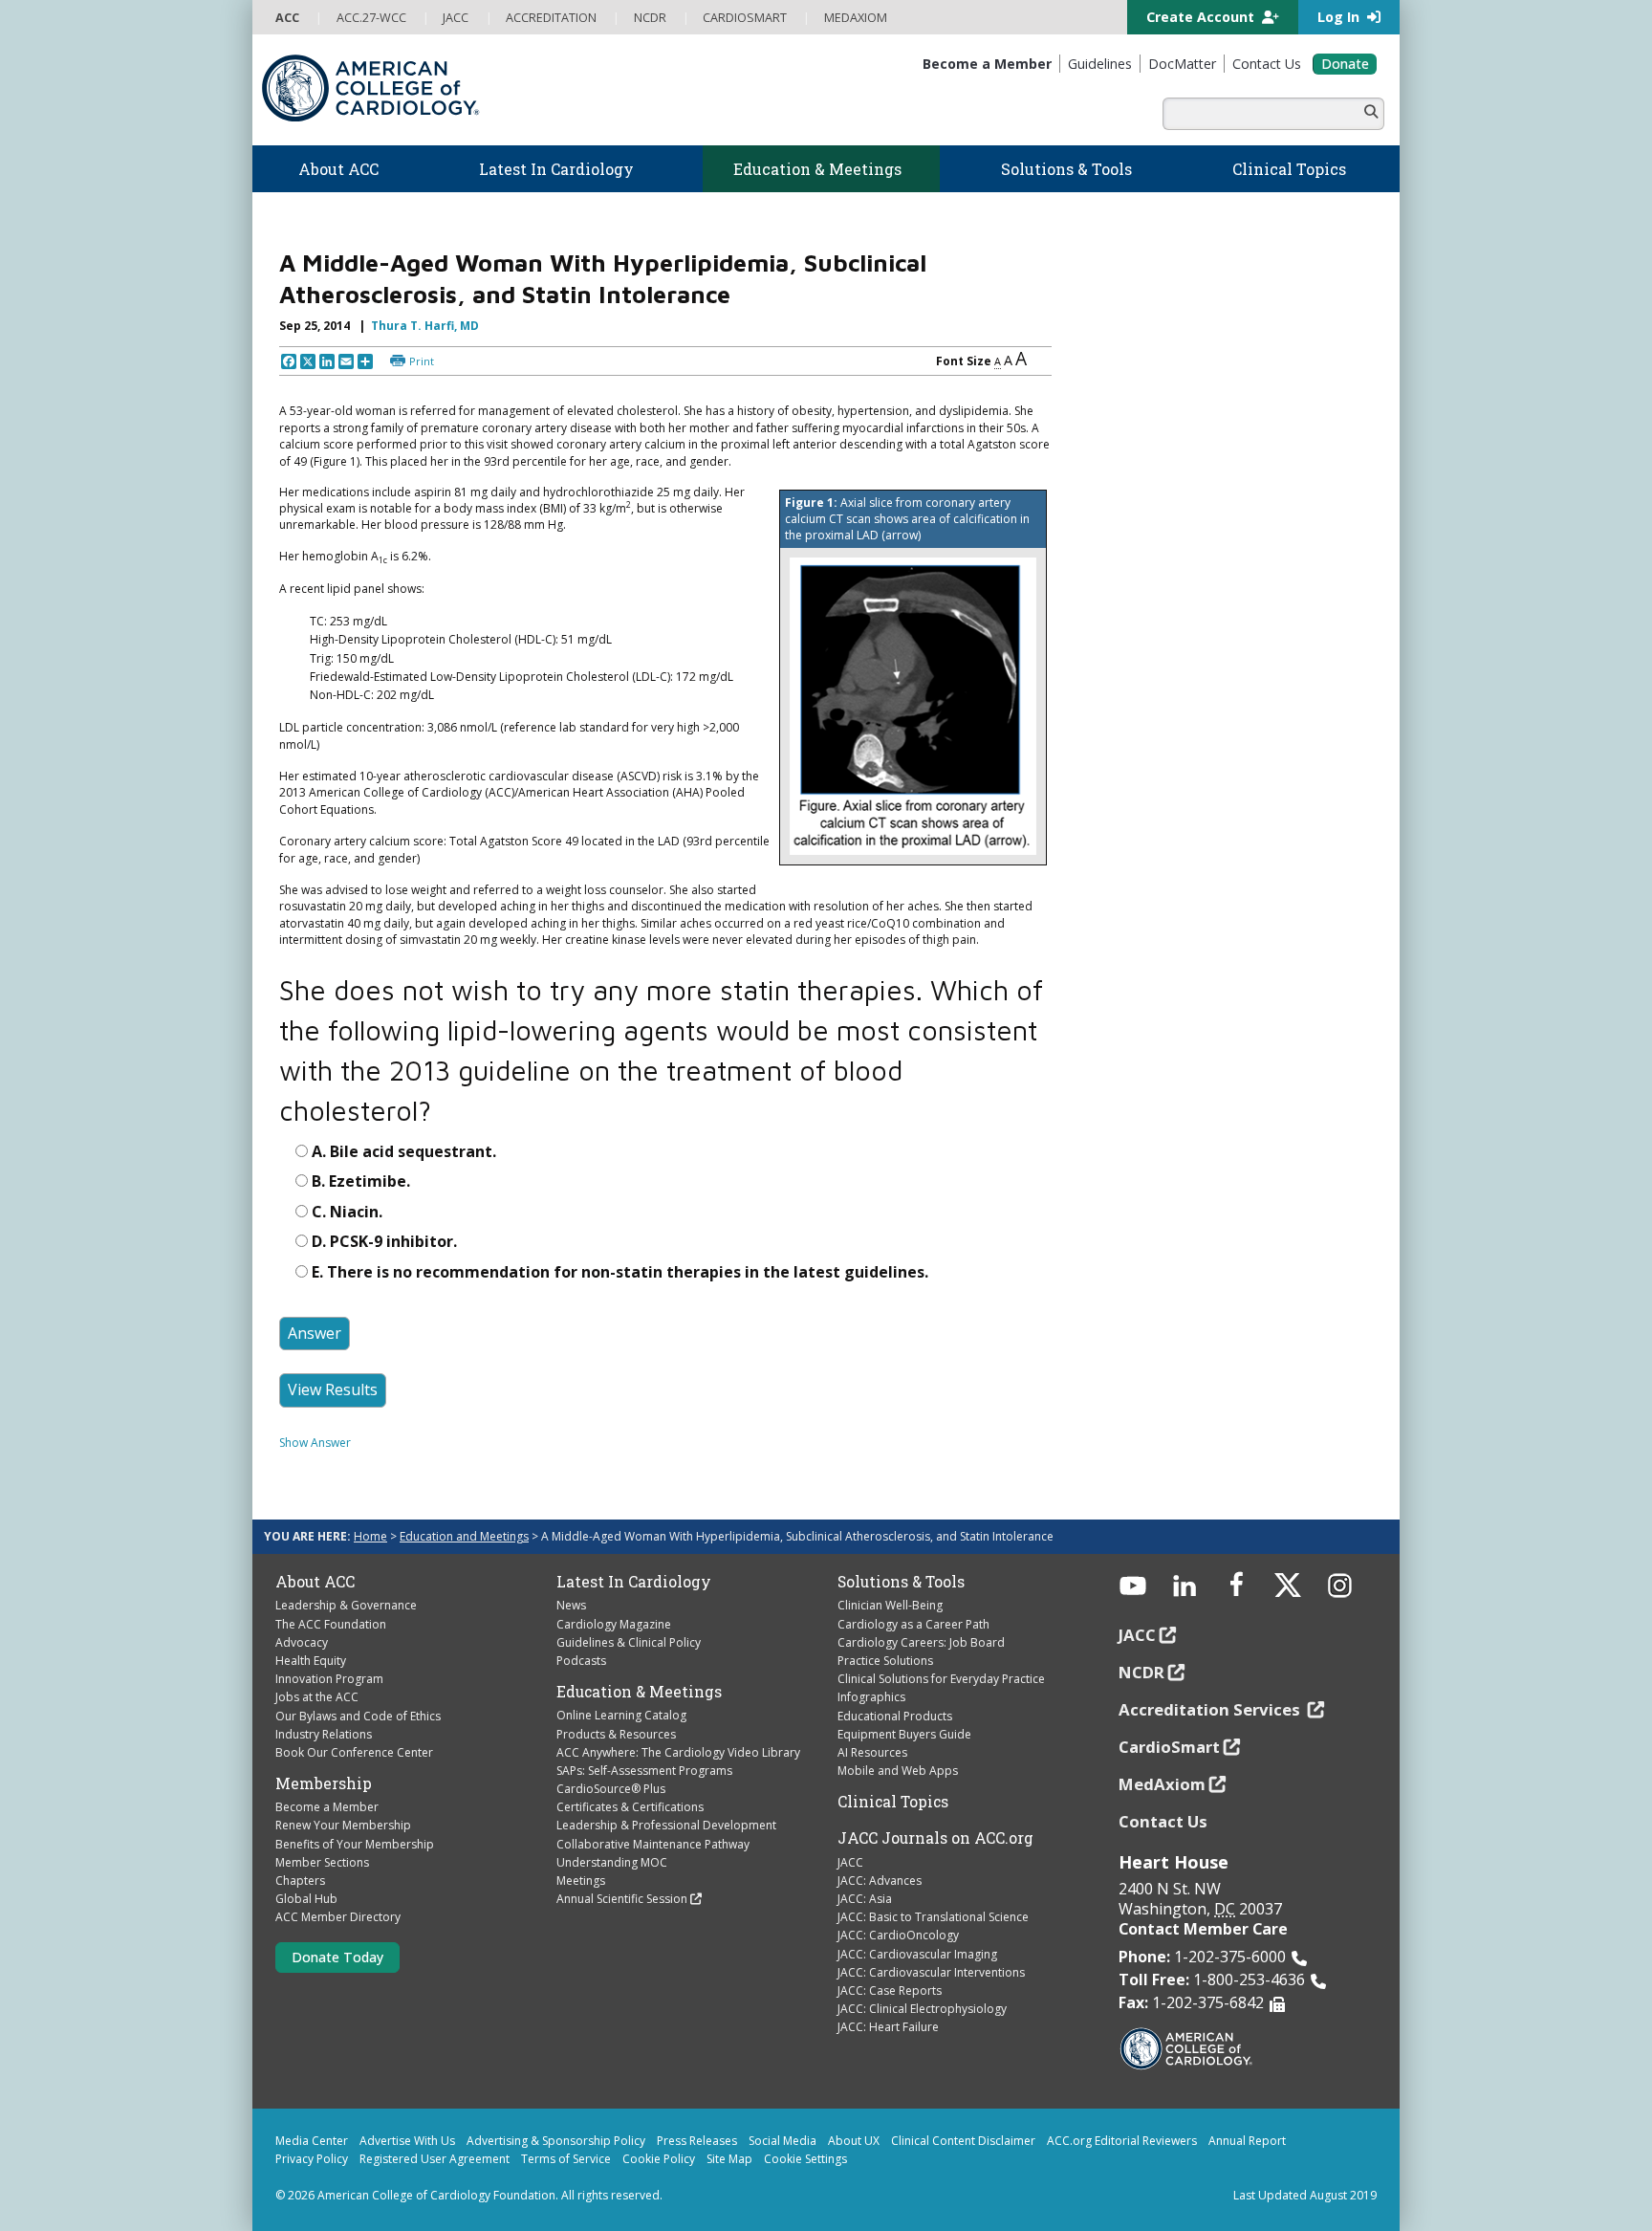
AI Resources (872, 1752)
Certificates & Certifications (630, 1807)
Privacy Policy (312, 2159)
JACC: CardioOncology (898, 1935)
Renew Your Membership (343, 1825)
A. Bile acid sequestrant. (404, 1151)
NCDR (1141, 1672)
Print (422, 361)
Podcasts (581, 1661)
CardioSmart (1169, 1747)
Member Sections (322, 1862)
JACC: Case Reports (890, 1990)
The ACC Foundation (331, 1624)
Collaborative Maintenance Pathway (653, 1844)
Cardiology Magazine (614, 1624)
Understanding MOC (612, 1862)
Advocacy (302, 1642)
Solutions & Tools (901, 1582)
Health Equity (311, 1661)
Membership (324, 1783)
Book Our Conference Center (354, 1752)
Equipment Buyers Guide (904, 1734)
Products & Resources (616, 1734)
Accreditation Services (1211, 1709)
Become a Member (327, 1807)
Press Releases (697, 2141)
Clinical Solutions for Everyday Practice (941, 1679)
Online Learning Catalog (621, 1715)
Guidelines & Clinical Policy (629, 1642)
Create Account (1202, 17)
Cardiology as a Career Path (913, 1624)
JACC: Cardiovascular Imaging (917, 1954)
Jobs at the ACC (317, 1697)
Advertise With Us (407, 2141)
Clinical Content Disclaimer (963, 2141)
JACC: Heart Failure (888, 2027)
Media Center (312, 2141)
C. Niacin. (347, 1212)
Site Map (729, 2159)
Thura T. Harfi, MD (425, 326)
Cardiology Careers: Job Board (921, 1642)
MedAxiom (1162, 1784)
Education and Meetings (464, 1536)
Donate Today (337, 1957)
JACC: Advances (880, 1881)
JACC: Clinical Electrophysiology (922, 2009)
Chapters (300, 1881)
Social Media (783, 2141)
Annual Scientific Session (622, 1899)
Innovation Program (329, 1679)
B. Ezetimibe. (361, 1181)
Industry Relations (324, 1734)
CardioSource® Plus (611, 1789)
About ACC (315, 1582)
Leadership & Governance (346, 1605)
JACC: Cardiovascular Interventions (931, 1972)
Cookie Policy (659, 2159)
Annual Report (1247, 2141)
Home (370, 1536)
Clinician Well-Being (890, 1605)
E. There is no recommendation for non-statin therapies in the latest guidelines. (620, 1272)
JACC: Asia (865, 1899)
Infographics (871, 1697)
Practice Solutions (885, 1661)
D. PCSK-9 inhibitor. (384, 1241)
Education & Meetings (639, 1692)
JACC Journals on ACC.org (935, 1838)
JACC (850, 1862)
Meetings (581, 1881)
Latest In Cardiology (634, 1582)
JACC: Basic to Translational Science (933, 1917)
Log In (1340, 17)
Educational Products (895, 1716)
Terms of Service (566, 2159)
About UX (854, 2141)
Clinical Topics (893, 1802)
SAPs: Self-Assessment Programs (644, 1771)
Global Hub (306, 1899)
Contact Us (1163, 1821)
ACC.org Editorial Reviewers (1122, 2141)
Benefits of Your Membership (355, 1844)
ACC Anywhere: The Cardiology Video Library (678, 1752)
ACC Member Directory (338, 1917)
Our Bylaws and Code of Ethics (358, 1716)
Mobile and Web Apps (898, 1771)
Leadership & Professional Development (666, 1825)
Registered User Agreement (435, 2159)
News (571, 1605)
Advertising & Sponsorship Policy (556, 2141)
